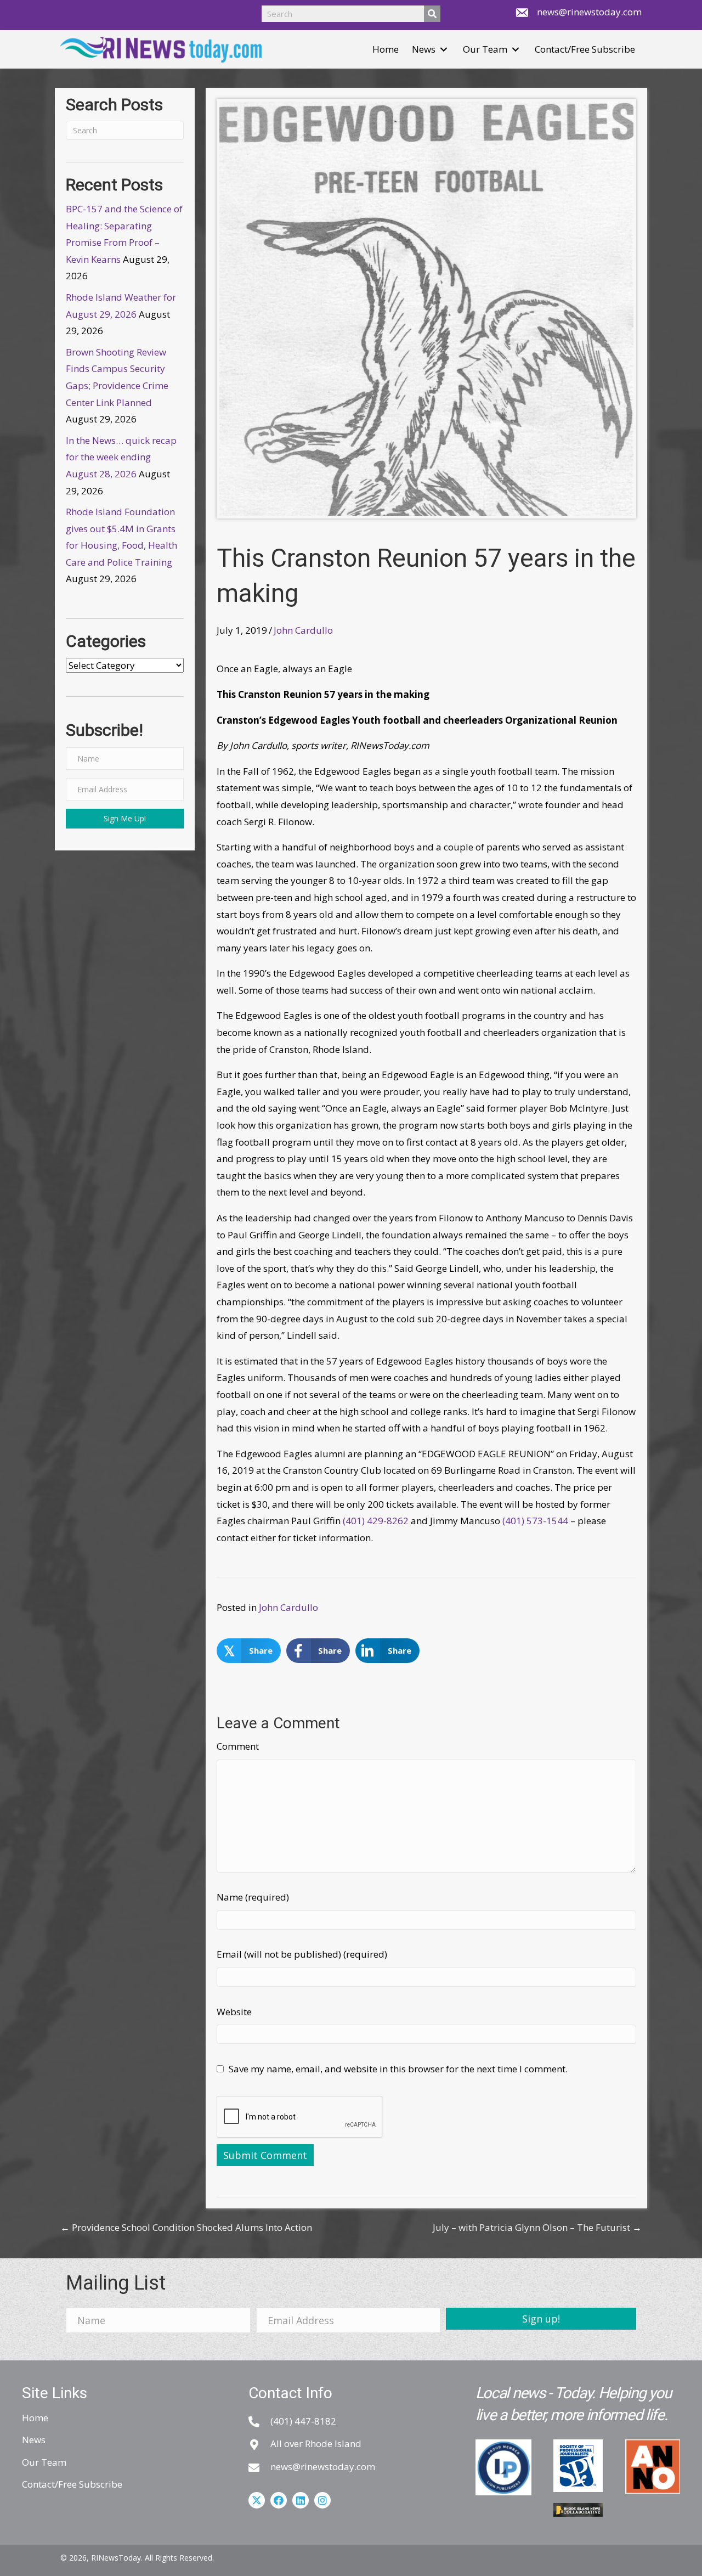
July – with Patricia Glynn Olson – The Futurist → (537, 2227)
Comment (238, 1746)
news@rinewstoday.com (589, 12)
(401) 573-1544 (535, 1521)
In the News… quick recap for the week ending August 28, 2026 (121, 457)
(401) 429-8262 (376, 1521)
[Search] (432, 14)
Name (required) (253, 1897)
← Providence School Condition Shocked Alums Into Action (186, 2227)
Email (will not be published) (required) (302, 1954)
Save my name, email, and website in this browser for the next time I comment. (398, 2069)
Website (234, 2012)
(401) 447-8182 (303, 2421)
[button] (444, 50)
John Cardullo (303, 630)
